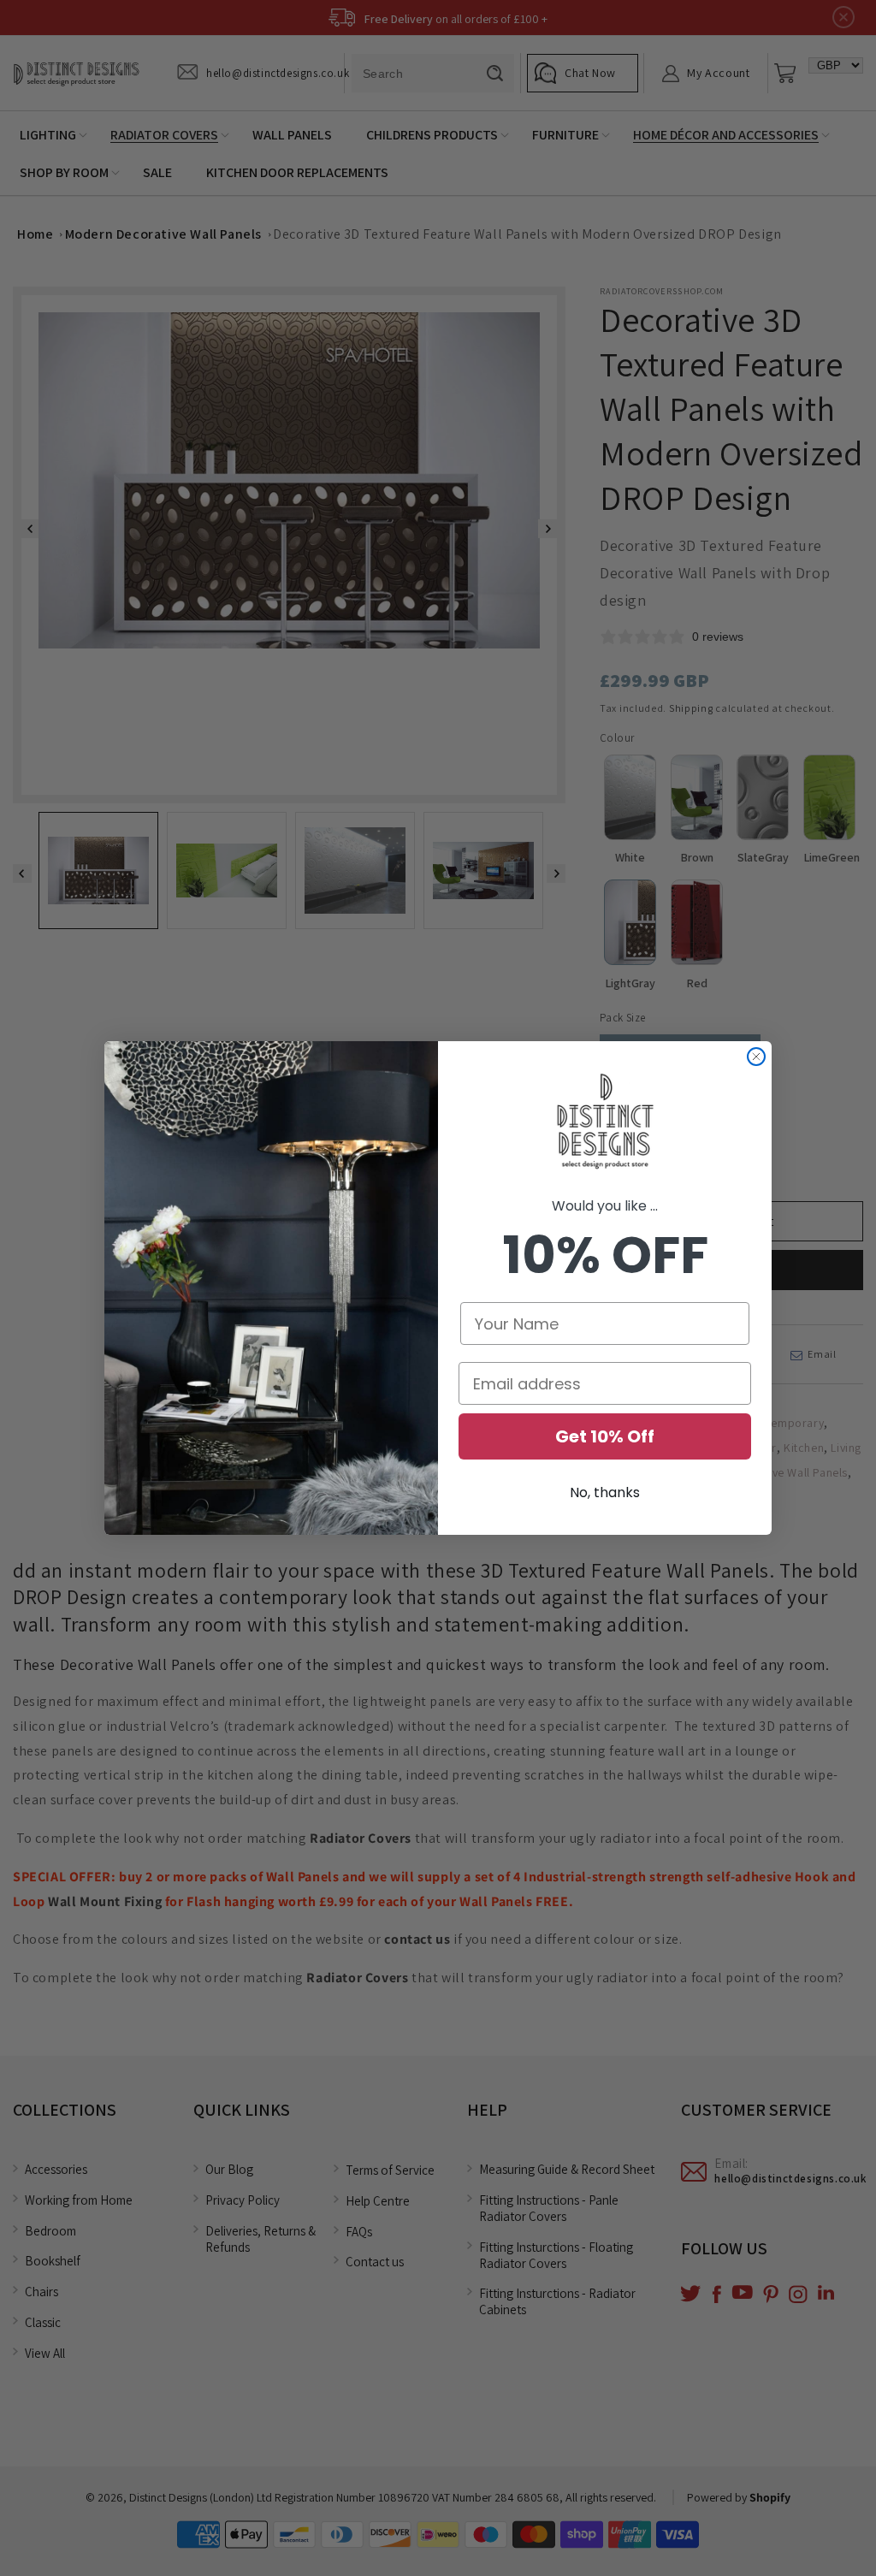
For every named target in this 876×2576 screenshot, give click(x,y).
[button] (605, 1122)
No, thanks (605, 1492)
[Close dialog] (756, 1057)
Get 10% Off (605, 1436)
